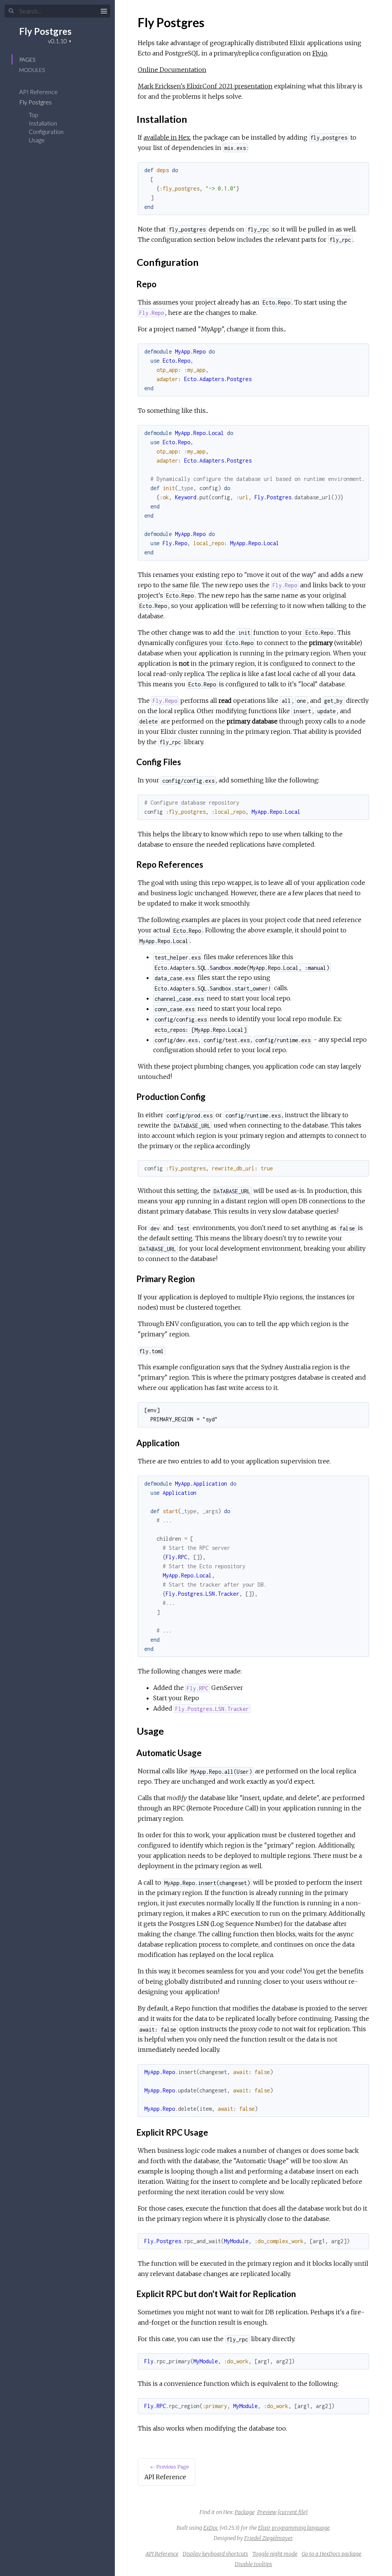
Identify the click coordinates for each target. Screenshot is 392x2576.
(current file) (293, 2512)
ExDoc (211, 2528)
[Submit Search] (11, 11)
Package (245, 2512)
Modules (32, 70)
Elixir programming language (294, 2528)
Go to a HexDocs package (332, 2554)
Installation (43, 123)
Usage (37, 140)
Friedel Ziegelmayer (268, 2538)
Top (33, 115)
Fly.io (320, 53)
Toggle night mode (275, 2554)
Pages (27, 59)
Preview (267, 2512)
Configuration (46, 131)
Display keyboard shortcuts (215, 2554)
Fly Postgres (45, 31)
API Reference (39, 92)
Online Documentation (172, 70)
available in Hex (167, 137)
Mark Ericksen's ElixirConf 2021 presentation (205, 86)
